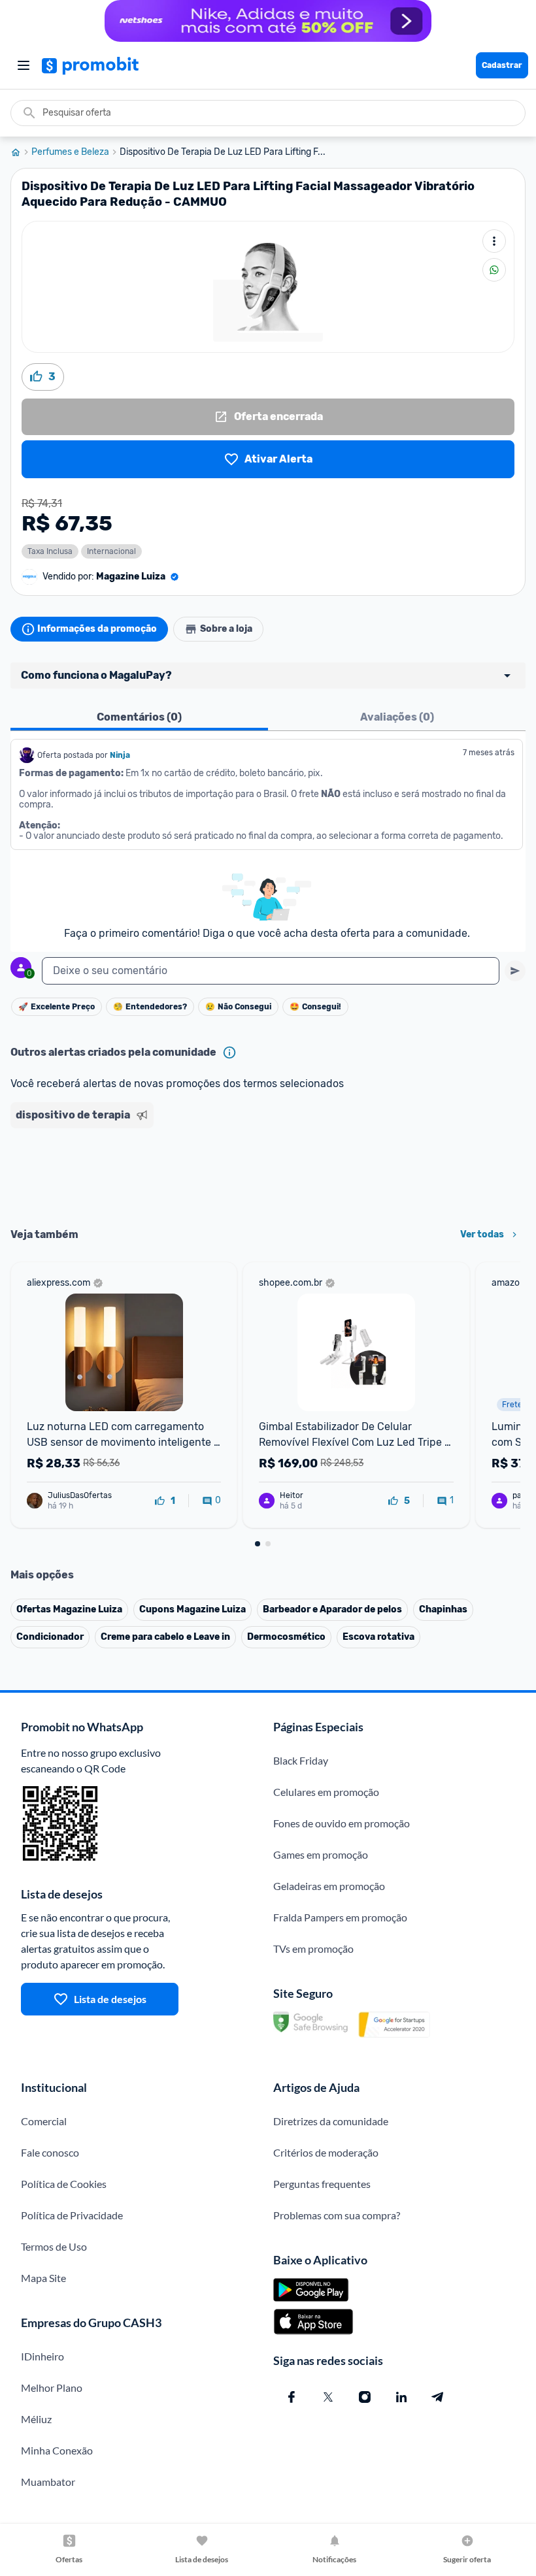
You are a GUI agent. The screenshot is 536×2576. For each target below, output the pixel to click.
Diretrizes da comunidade (331, 2121)
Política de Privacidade (72, 2215)
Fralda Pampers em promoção (340, 1917)
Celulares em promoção (326, 1792)
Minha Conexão (57, 2450)
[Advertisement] (268, 1173)
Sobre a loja (226, 629)
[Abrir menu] (24, 65)
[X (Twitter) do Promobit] (328, 2397)
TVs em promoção (313, 1948)
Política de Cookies (64, 2184)
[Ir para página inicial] (21, 152)
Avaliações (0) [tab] (397, 717)
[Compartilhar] (494, 270)
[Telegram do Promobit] (438, 2397)
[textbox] (271, 971)
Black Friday (301, 1760)
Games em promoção (321, 1854)
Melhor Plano (52, 2388)
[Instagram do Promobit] (365, 2397)
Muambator (48, 2482)
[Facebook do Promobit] (292, 2397)
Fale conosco (50, 2152)
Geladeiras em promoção (329, 1886)
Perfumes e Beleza (70, 152)
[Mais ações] (494, 241)
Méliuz (36, 2419)
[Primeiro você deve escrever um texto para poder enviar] (515, 971)
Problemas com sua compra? (337, 2215)
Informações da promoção (97, 629)
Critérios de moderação (326, 2152)
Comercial (44, 2121)
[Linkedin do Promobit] (401, 2397)
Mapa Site (43, 2278)
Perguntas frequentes (322, 2184)
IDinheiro (42, 2356)
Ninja (121, 755)
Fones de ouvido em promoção (342, 1823)
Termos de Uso (54, 2246)
